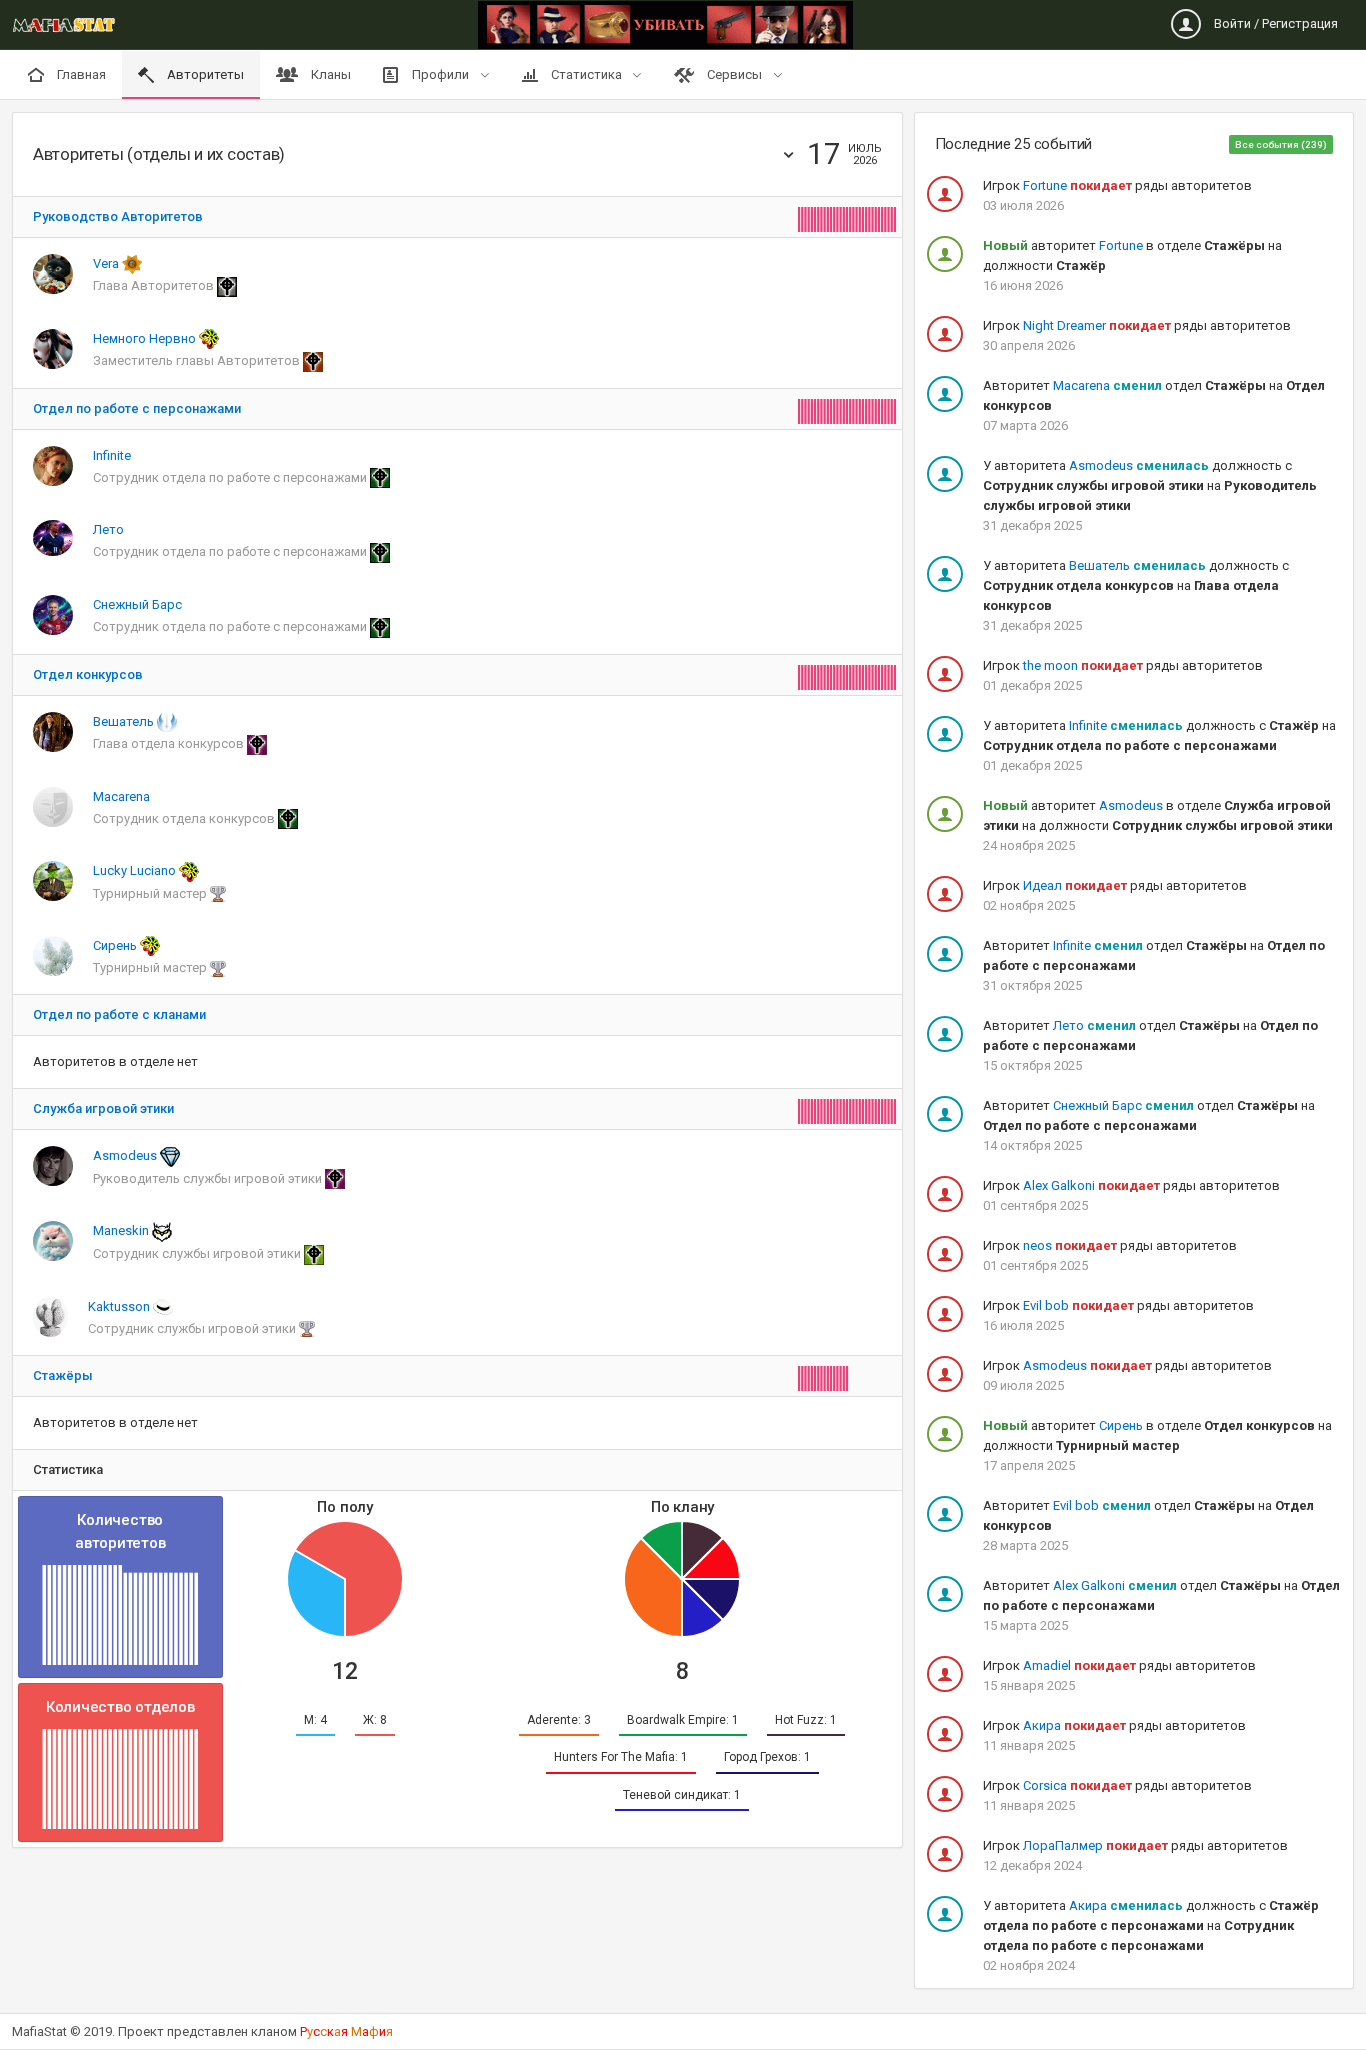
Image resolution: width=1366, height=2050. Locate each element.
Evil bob (1046, 1305)
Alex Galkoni (1059, 1185)
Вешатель (125, 721)
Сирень (116, 945)
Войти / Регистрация (1274, 23)
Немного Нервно (146, 338)
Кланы (329, 74)
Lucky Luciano (136, 870)
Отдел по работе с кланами (119, 1014)
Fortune (1045, 185)
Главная (80, 74)
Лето (108, 529)
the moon (1050, 665)
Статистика (586, 74)
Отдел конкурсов (88, 674)
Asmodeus (126, 1155)
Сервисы (734, 74)
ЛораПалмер (1063, 1845)
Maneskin (122, 1230)
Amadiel (1047, 1665)
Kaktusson (120, 1306)
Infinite (112, 455)
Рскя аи (346, 2031)
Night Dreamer (1064, 325)
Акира (1042, 1725)
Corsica (1045, 1785)
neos (1037, 1245)
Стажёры (63, 1375)
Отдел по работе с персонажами (137, 408)
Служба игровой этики (103, 1108)
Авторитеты (204, 74)
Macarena (121, 796)
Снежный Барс (137, 604)
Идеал (1042, 885)
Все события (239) (1281, 144)
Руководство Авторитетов (118, 216)
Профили (440, 74)
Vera (107, 263)
